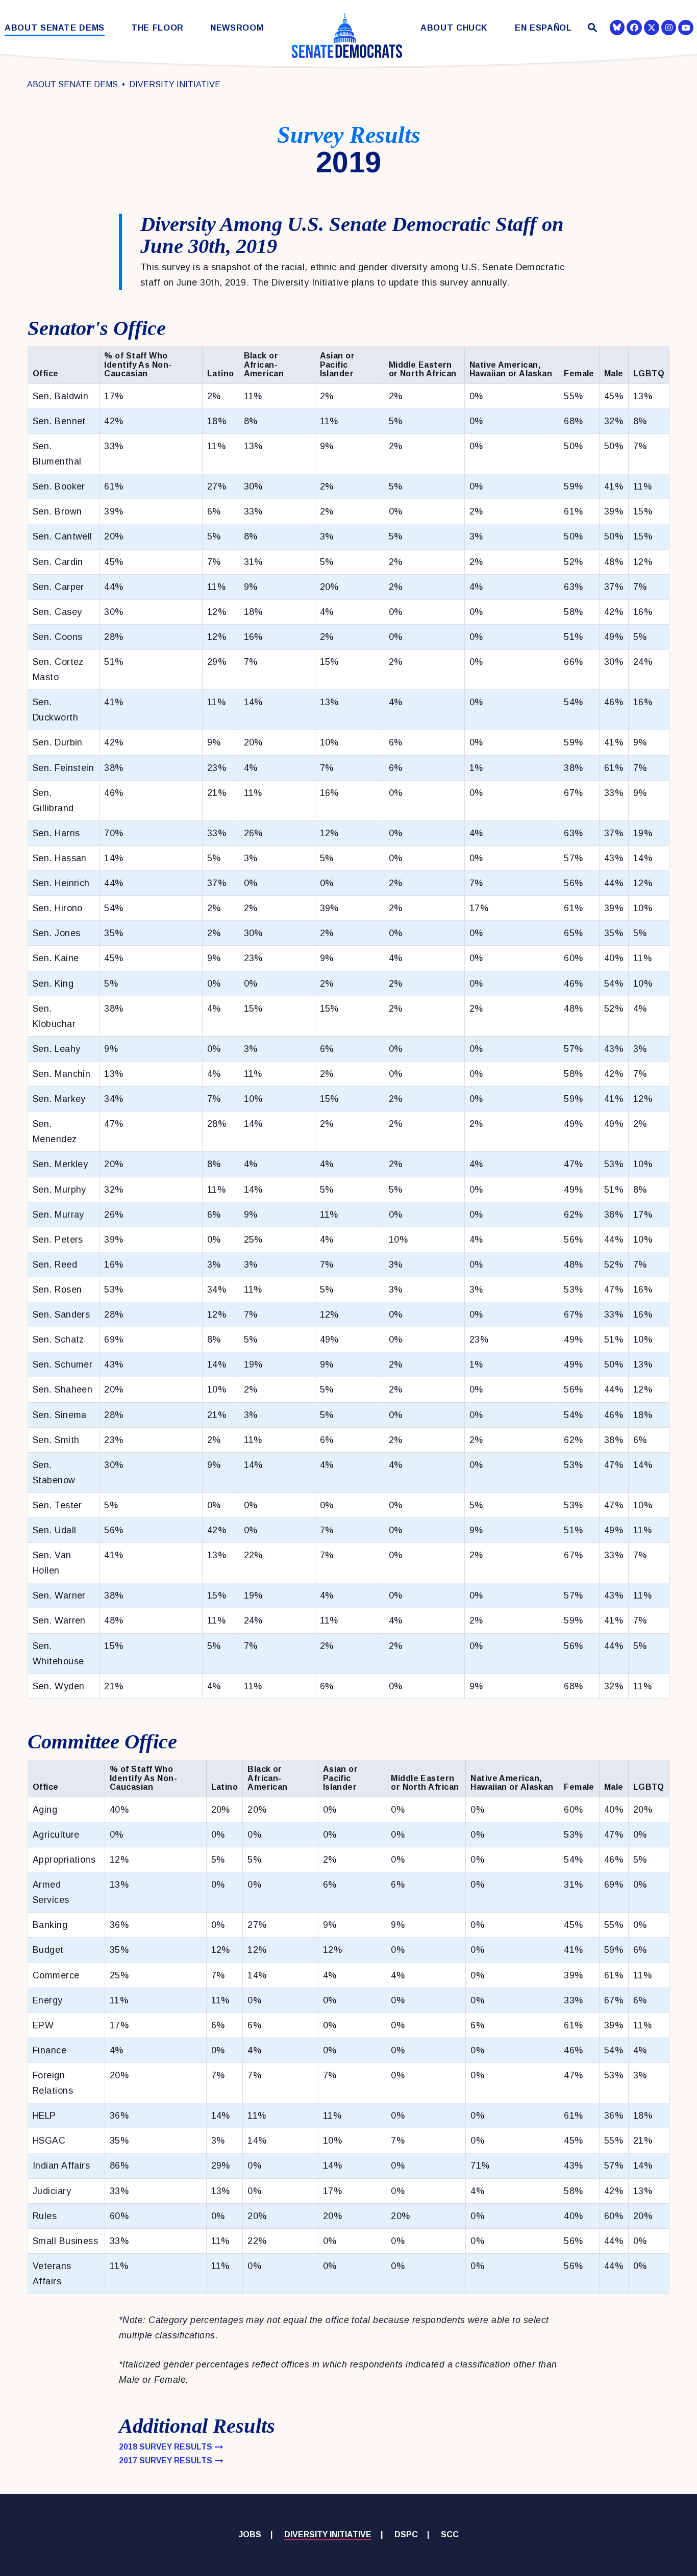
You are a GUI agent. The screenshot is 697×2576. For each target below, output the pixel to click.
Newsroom (237, 28)
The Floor (157, 28)
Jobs (250, 2534)
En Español (543, 28)
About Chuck (454, 28)
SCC (450, 2534)
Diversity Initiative (175, 84)
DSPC (406, 2534)
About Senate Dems (55, 28)
